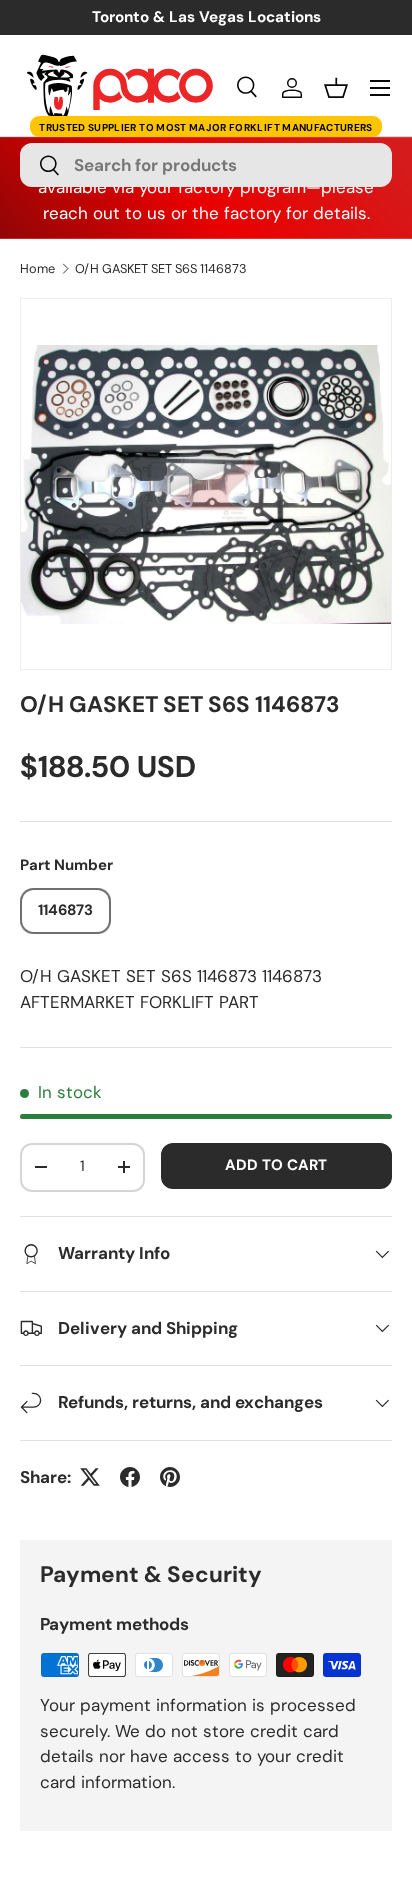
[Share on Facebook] (130, 1477)
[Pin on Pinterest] (170, 1477)
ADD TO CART (276, 1165)
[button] (336, 88)
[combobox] (206, 165)
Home (37, 269)
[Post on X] (90, 1477)
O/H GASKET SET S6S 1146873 (161, 269)
